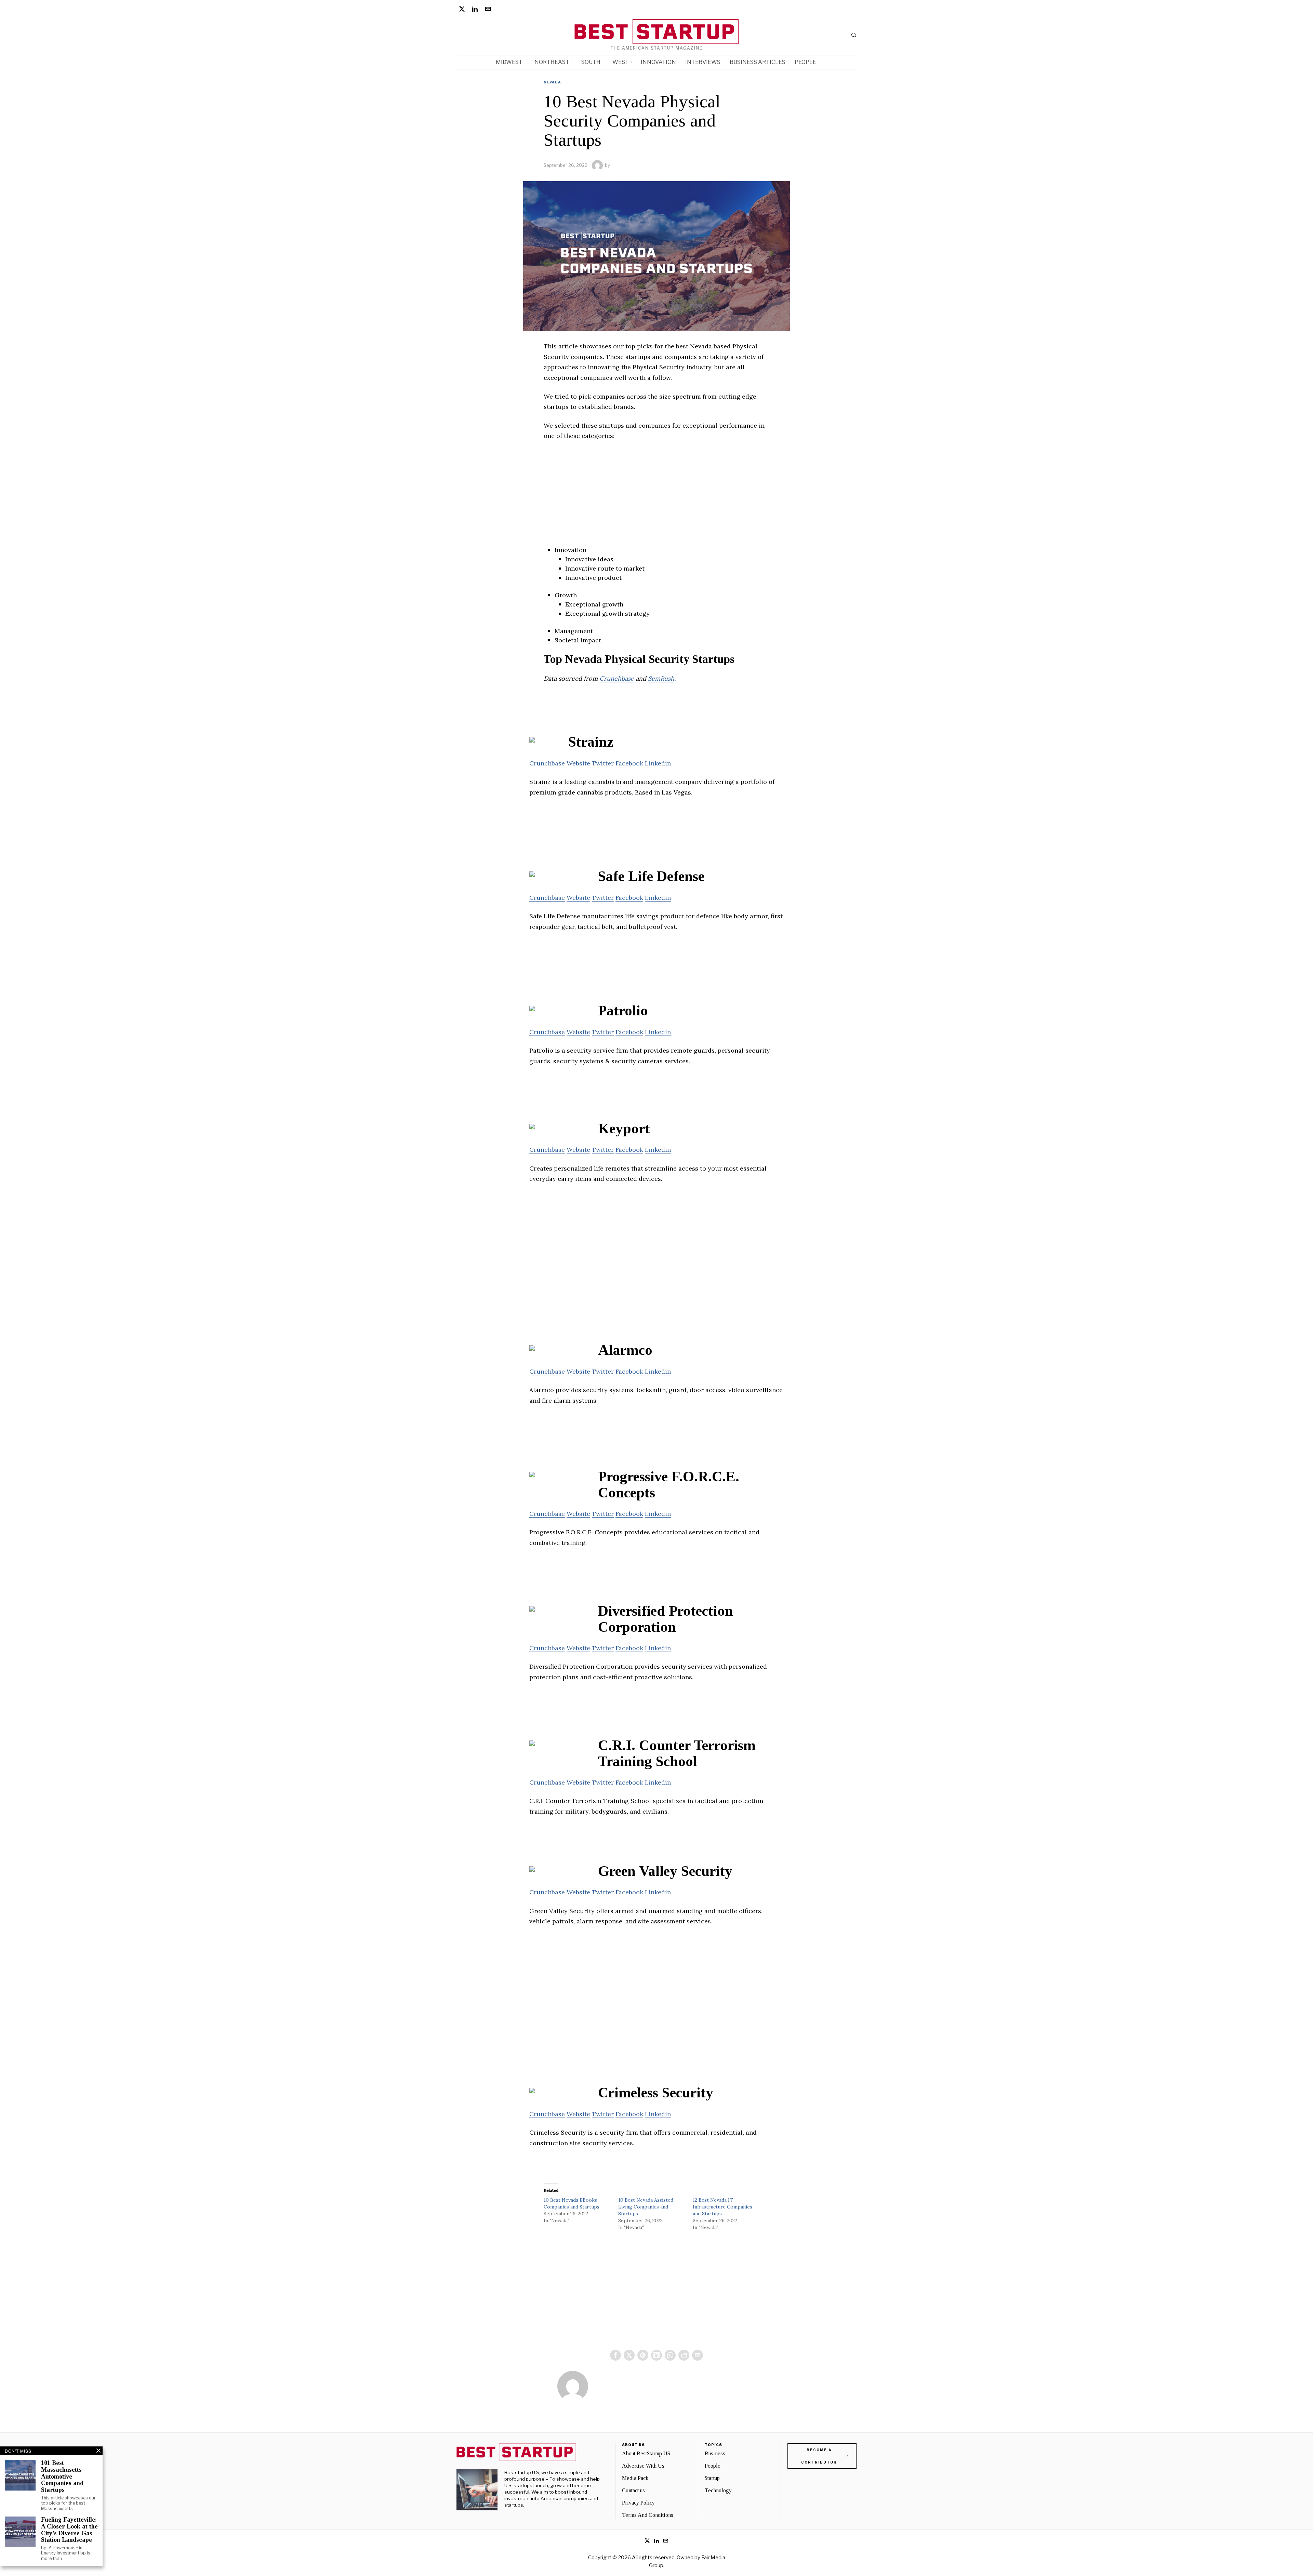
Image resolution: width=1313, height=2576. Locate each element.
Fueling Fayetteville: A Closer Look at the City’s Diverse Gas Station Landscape (69, 2530)
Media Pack (635, 2478)
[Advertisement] (656, 497)
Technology (718, 2490)
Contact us (633, 2490)
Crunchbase (617, 678)
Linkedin (658, 763)
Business (715, 2453)
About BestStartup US (646, 2453)
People (713, 2466)
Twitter (603, 763)
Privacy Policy (638, 2503)
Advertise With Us (643, 2466)
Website (578, 763)
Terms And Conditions (648, 2515)
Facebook (629, 763)
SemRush (661, 678)
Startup (712, 2478)
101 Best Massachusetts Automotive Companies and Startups (62, 2477)
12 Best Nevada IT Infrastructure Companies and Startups (722, 2207)
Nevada (552, 82)
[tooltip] (462, 9)
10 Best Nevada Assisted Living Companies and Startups (646, 2207)
